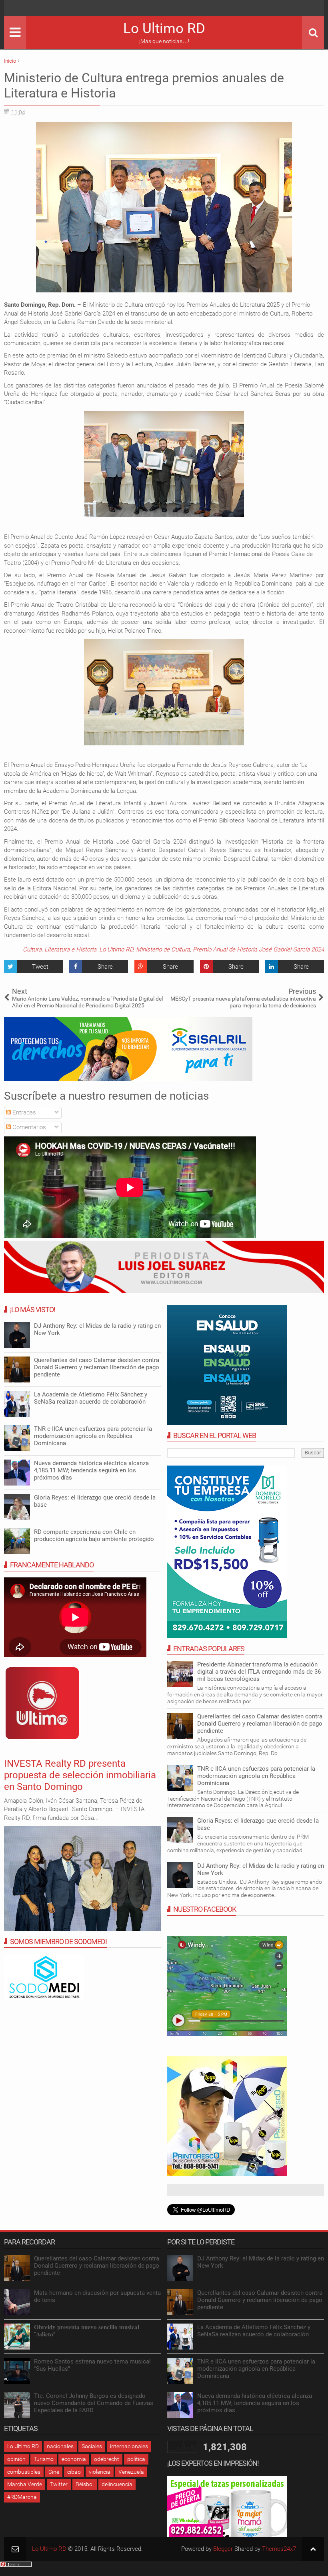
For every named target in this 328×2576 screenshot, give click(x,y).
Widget (168, 1505)
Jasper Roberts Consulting (143, 1505)
